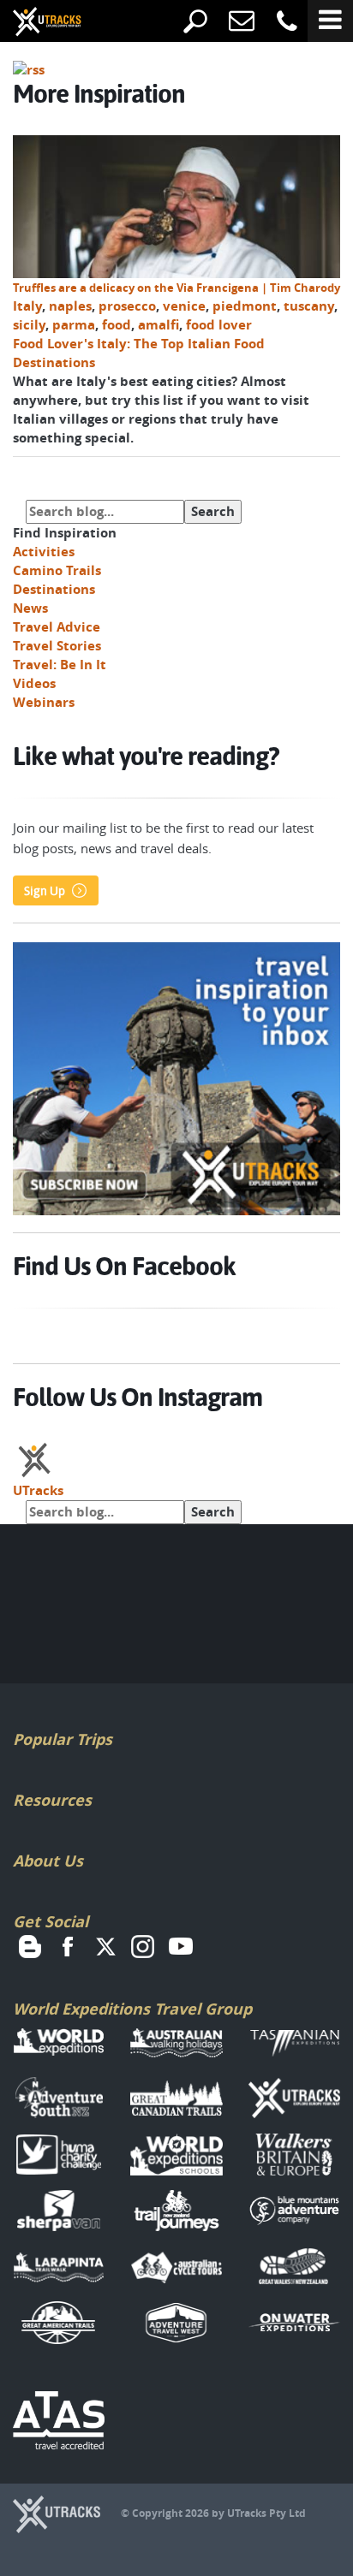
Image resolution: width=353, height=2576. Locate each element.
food (117, 325)
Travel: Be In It (60, 665)
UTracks (38, 1490)
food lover (219, 325)
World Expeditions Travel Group (132, 2009)
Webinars (44, 702)
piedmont (245, 306)
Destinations (54, 589)
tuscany (309, 306)
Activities (44, 552)
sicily (29, 325)
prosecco (127, 306)
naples (70, 306)
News (30, 608)
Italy (27, 306)
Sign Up (45, 891)
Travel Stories (57, 646)
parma (74, 325)
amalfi (159, 325)
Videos (34, 683)
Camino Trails (57, 570)
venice (184, 306)
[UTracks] (34, 23)
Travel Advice (57, 627)
